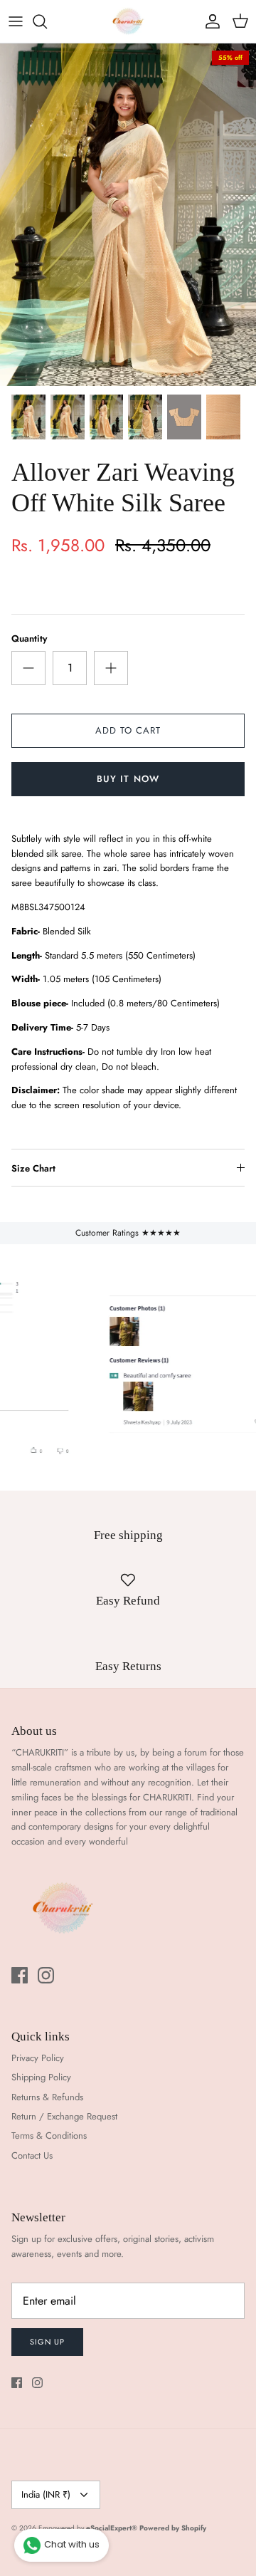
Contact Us (32, 2155)
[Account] (209, 21)
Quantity (29, 639)
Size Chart (33, 1168)
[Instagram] (46, 1975)
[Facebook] (20, 1975)
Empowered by (88, 2528)
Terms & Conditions (49, 2136)
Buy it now (128, 779)
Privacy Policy (38, 2058)
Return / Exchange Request (64, 2116)
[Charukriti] (128, 21)
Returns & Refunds (47, 2097)
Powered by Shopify (173, 2528)
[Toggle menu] (16, 21)
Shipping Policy (41, 2077)
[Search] (47, 21)
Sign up (47, 2342)
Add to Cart (128, 730)
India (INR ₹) (46, 2494)
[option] (128, 215)
